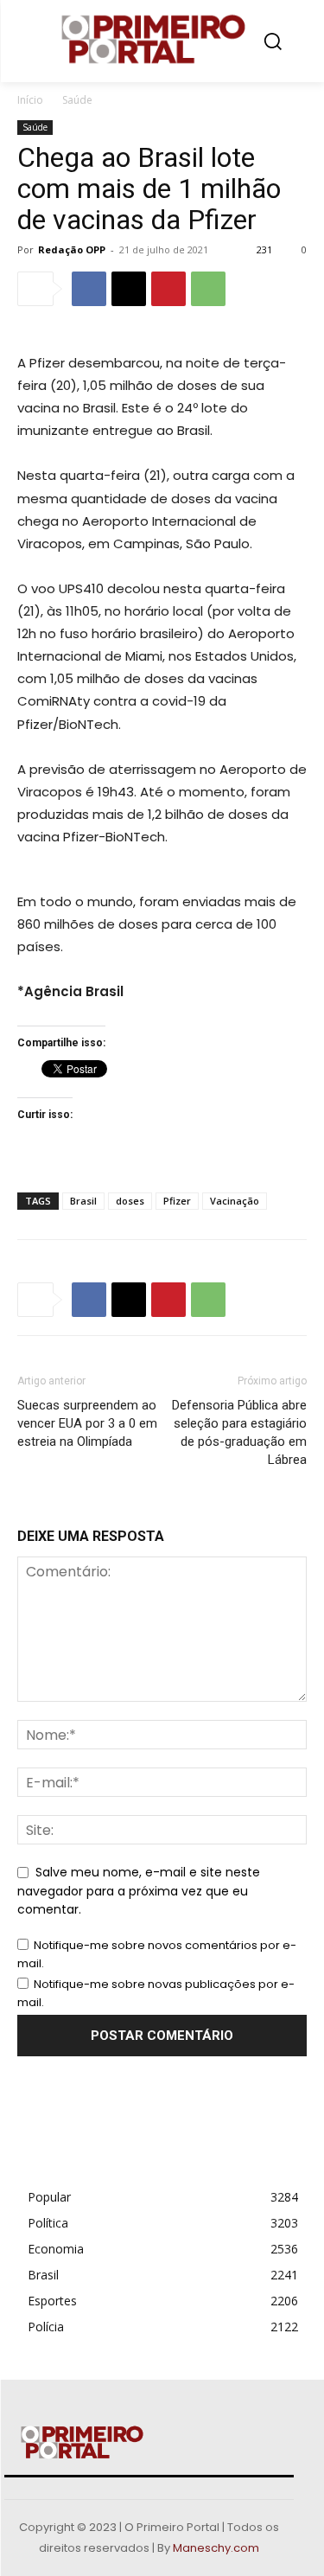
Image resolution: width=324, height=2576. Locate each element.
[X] (129, 289)
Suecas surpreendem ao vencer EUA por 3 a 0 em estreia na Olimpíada (87, 1423)
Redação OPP (72, 249)
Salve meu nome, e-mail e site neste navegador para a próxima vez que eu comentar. (139, 1891)
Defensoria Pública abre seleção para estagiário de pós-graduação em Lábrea (239, 1432)
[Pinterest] (168, 289)
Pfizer (177, 1201)
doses (130, 1201)
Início (30, 100)
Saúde (77, 100)
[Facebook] (89, 289)
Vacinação (235, 1201)
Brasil (83, 1201)
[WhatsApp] (208, 289)
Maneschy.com (216, 2548)
